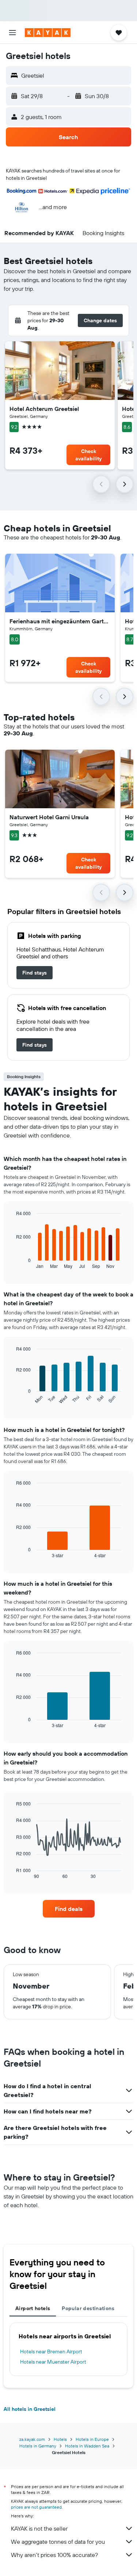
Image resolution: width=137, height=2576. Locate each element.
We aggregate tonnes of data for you (58, 2542)
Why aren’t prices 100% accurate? (54, 2555)
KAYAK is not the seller (39, 2528)
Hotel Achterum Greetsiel (44, 409)
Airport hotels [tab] (33, 2308)
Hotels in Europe (92, 2439)
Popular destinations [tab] (88, 2308)
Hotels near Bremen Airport (51, 2352)
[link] (35, 973)
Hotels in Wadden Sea (87, 2446)
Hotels (60, 2439)
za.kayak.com (32, 2439)
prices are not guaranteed (36, 2507)
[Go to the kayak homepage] (48, 33)
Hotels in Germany (38, 2446)
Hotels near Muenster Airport (53, 2362)
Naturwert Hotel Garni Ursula (49, 817)
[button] (12, 33)
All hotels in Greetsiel (30, 2409)
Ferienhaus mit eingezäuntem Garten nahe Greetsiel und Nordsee (60, 621)
